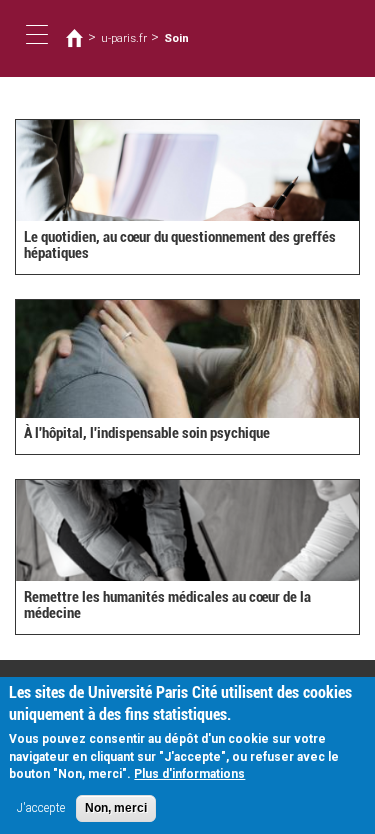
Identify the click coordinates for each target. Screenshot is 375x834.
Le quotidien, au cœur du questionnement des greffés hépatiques (180, 245)
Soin (176, 38)
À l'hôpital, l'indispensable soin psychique (147, 433)
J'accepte (41, 808)
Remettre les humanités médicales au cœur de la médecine (167, 605)
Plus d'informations (189, 774)
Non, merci (116, 808)
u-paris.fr (124, 38)
